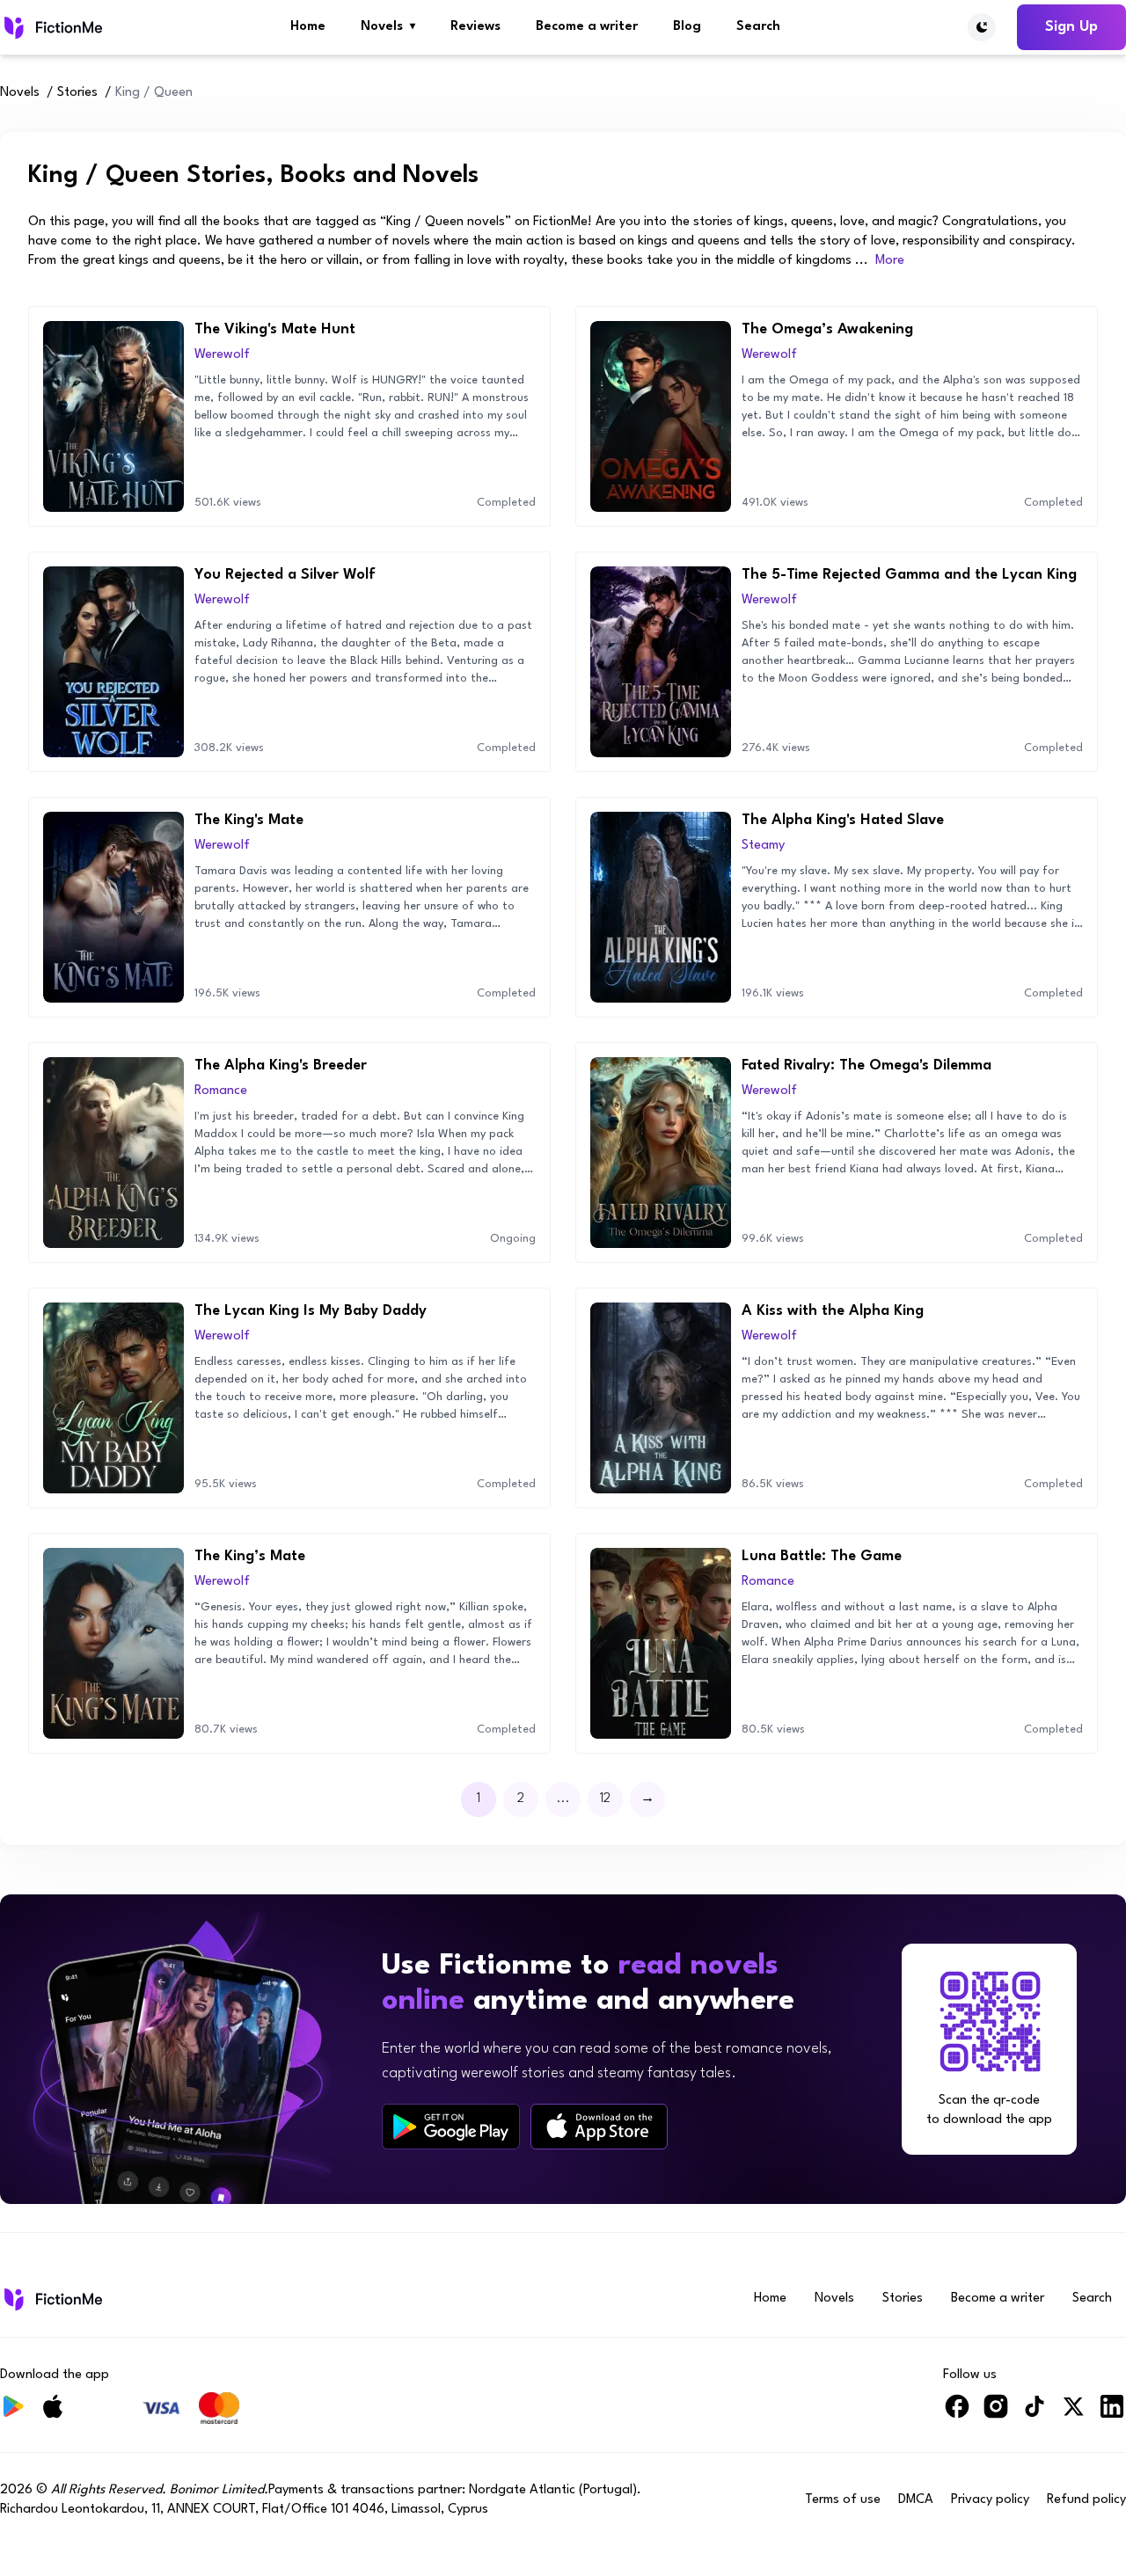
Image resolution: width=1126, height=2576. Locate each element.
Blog (687, 27)
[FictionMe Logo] (51, 2299)
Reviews (475, 27)
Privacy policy (990, 2500)
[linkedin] (1112, 2414)
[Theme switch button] (982, 27)
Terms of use (843, 2500)
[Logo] (51, 27)
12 (605, 1799)
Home (308, 27)
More (890, 261)
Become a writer (587, 27)
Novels (388, 27)
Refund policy (1086, 2500)
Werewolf (222, 355)
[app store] (599, 2126)
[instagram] (996, 2414)
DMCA (916, 2500)
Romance (221, 1091)
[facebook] (957, 2414)
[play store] (451, 2127)
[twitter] (1073, 2414)
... (563, 1799)
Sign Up (1071, 27)
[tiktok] (1035, 2414)
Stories (77, 93)
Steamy (763, 846)
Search (758, 27)
